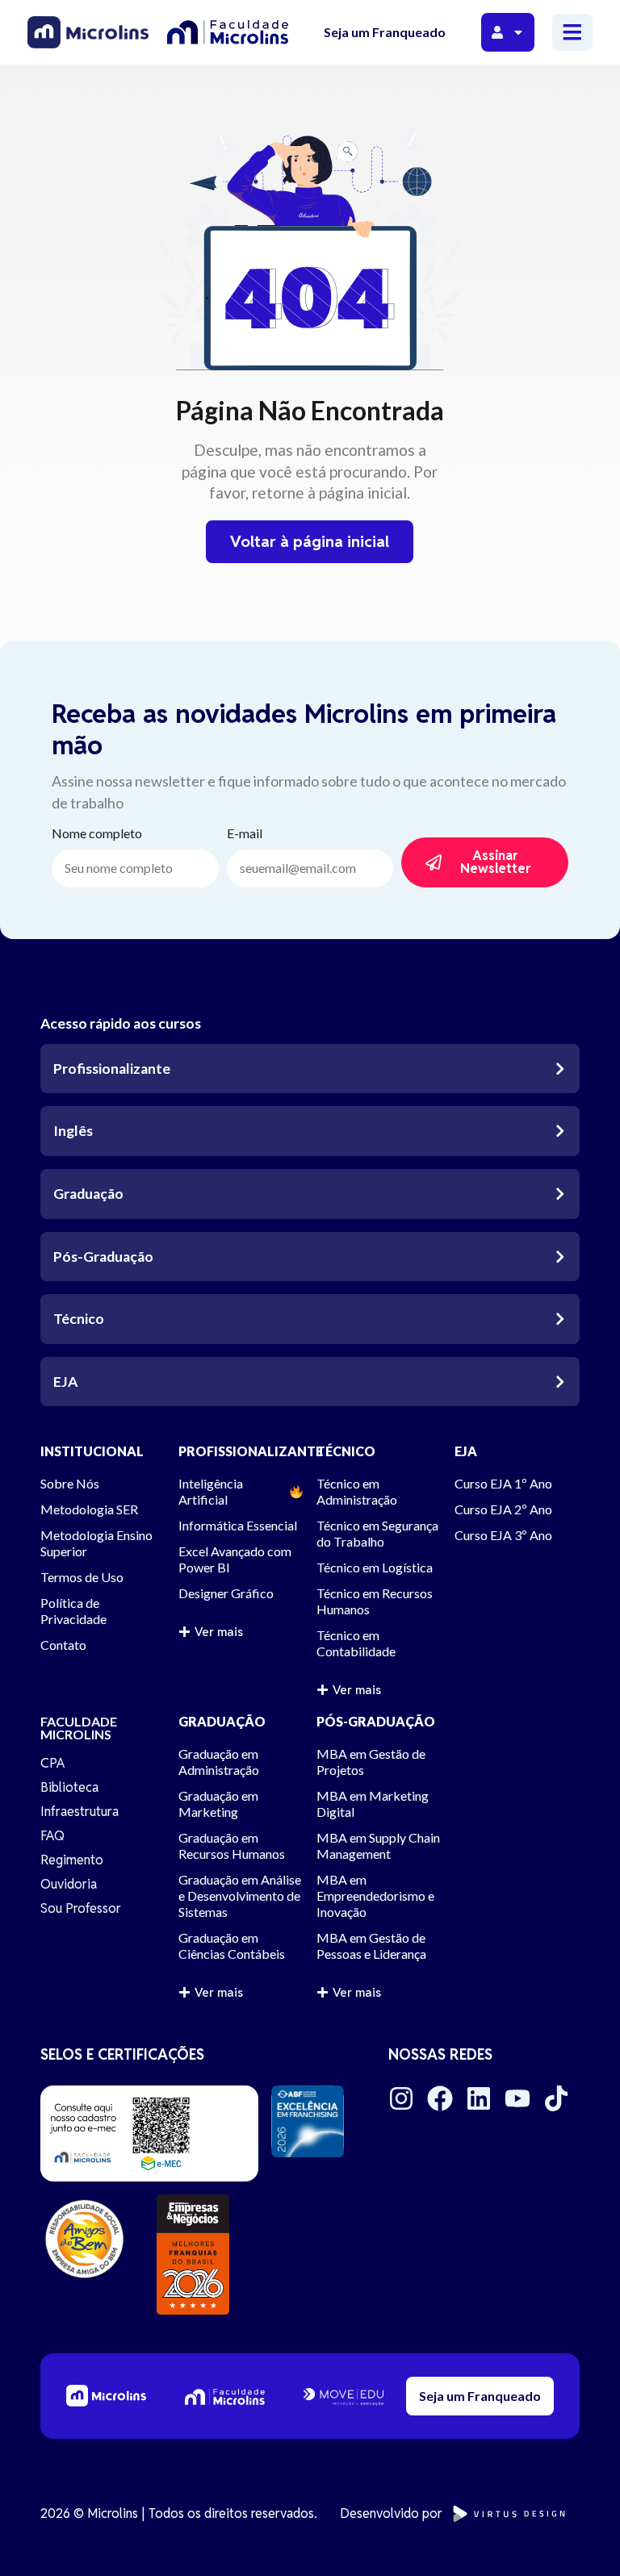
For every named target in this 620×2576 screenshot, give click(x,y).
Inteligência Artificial (211, 1491)
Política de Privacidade (73, 1611)
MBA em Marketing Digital (373, 1804)
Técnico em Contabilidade (356, 1643)
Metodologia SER (89, 1509)
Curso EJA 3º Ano (503, 1535)
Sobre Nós (70, 1483)
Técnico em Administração (357, 1491)
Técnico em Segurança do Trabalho (377, 1533)
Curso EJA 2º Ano (503, 1509)
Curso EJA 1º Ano (503, 1483)
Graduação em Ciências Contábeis (232, 1946)
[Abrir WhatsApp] (580, 2535)
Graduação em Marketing (218, 1804)
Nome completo (97, 834)
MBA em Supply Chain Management (378, 1845)
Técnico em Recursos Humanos (375, 1601)
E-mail (245, 834)
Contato (63, 1645)
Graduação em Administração (219, 1762)
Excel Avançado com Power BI (235, 1559)
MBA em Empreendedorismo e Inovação (375, 1895)
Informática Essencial (238, 1525)
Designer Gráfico (226, 1593)
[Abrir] (518, 32)
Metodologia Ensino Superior (96, 1543)
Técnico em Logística (375, 1567)
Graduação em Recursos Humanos (232, 1845)
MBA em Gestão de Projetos (371, 1762)
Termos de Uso (82, 1577)
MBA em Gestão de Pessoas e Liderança (371, 1946)
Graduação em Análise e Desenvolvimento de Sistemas (240, 1895)
